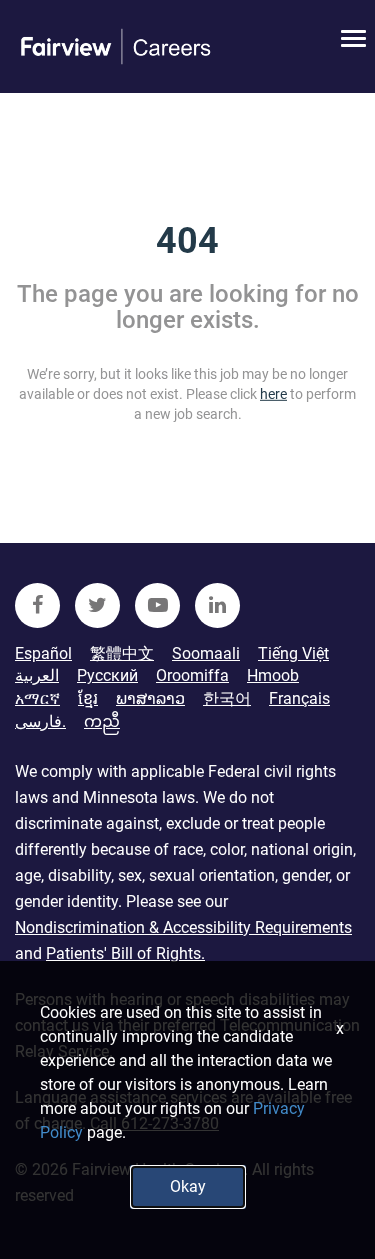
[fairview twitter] (97, 605)
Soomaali (206, 653)
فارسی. (40, 721)
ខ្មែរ (88, 698)
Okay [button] (188, 1186)
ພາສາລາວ (150, 698)
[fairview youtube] (157, 605)
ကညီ (102, 721)
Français (299, 698)
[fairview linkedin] (217, 605)
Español (43, 653)
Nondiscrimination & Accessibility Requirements (183, 927)
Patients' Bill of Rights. (125, 953)
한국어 (227, 698)
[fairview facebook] (37, 605)
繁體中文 (122, 653)
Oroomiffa (192, 675)
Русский (107, 675)
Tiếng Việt (293, 653)
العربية (37, 675)
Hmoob (273, 675)
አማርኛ (37, 698)
